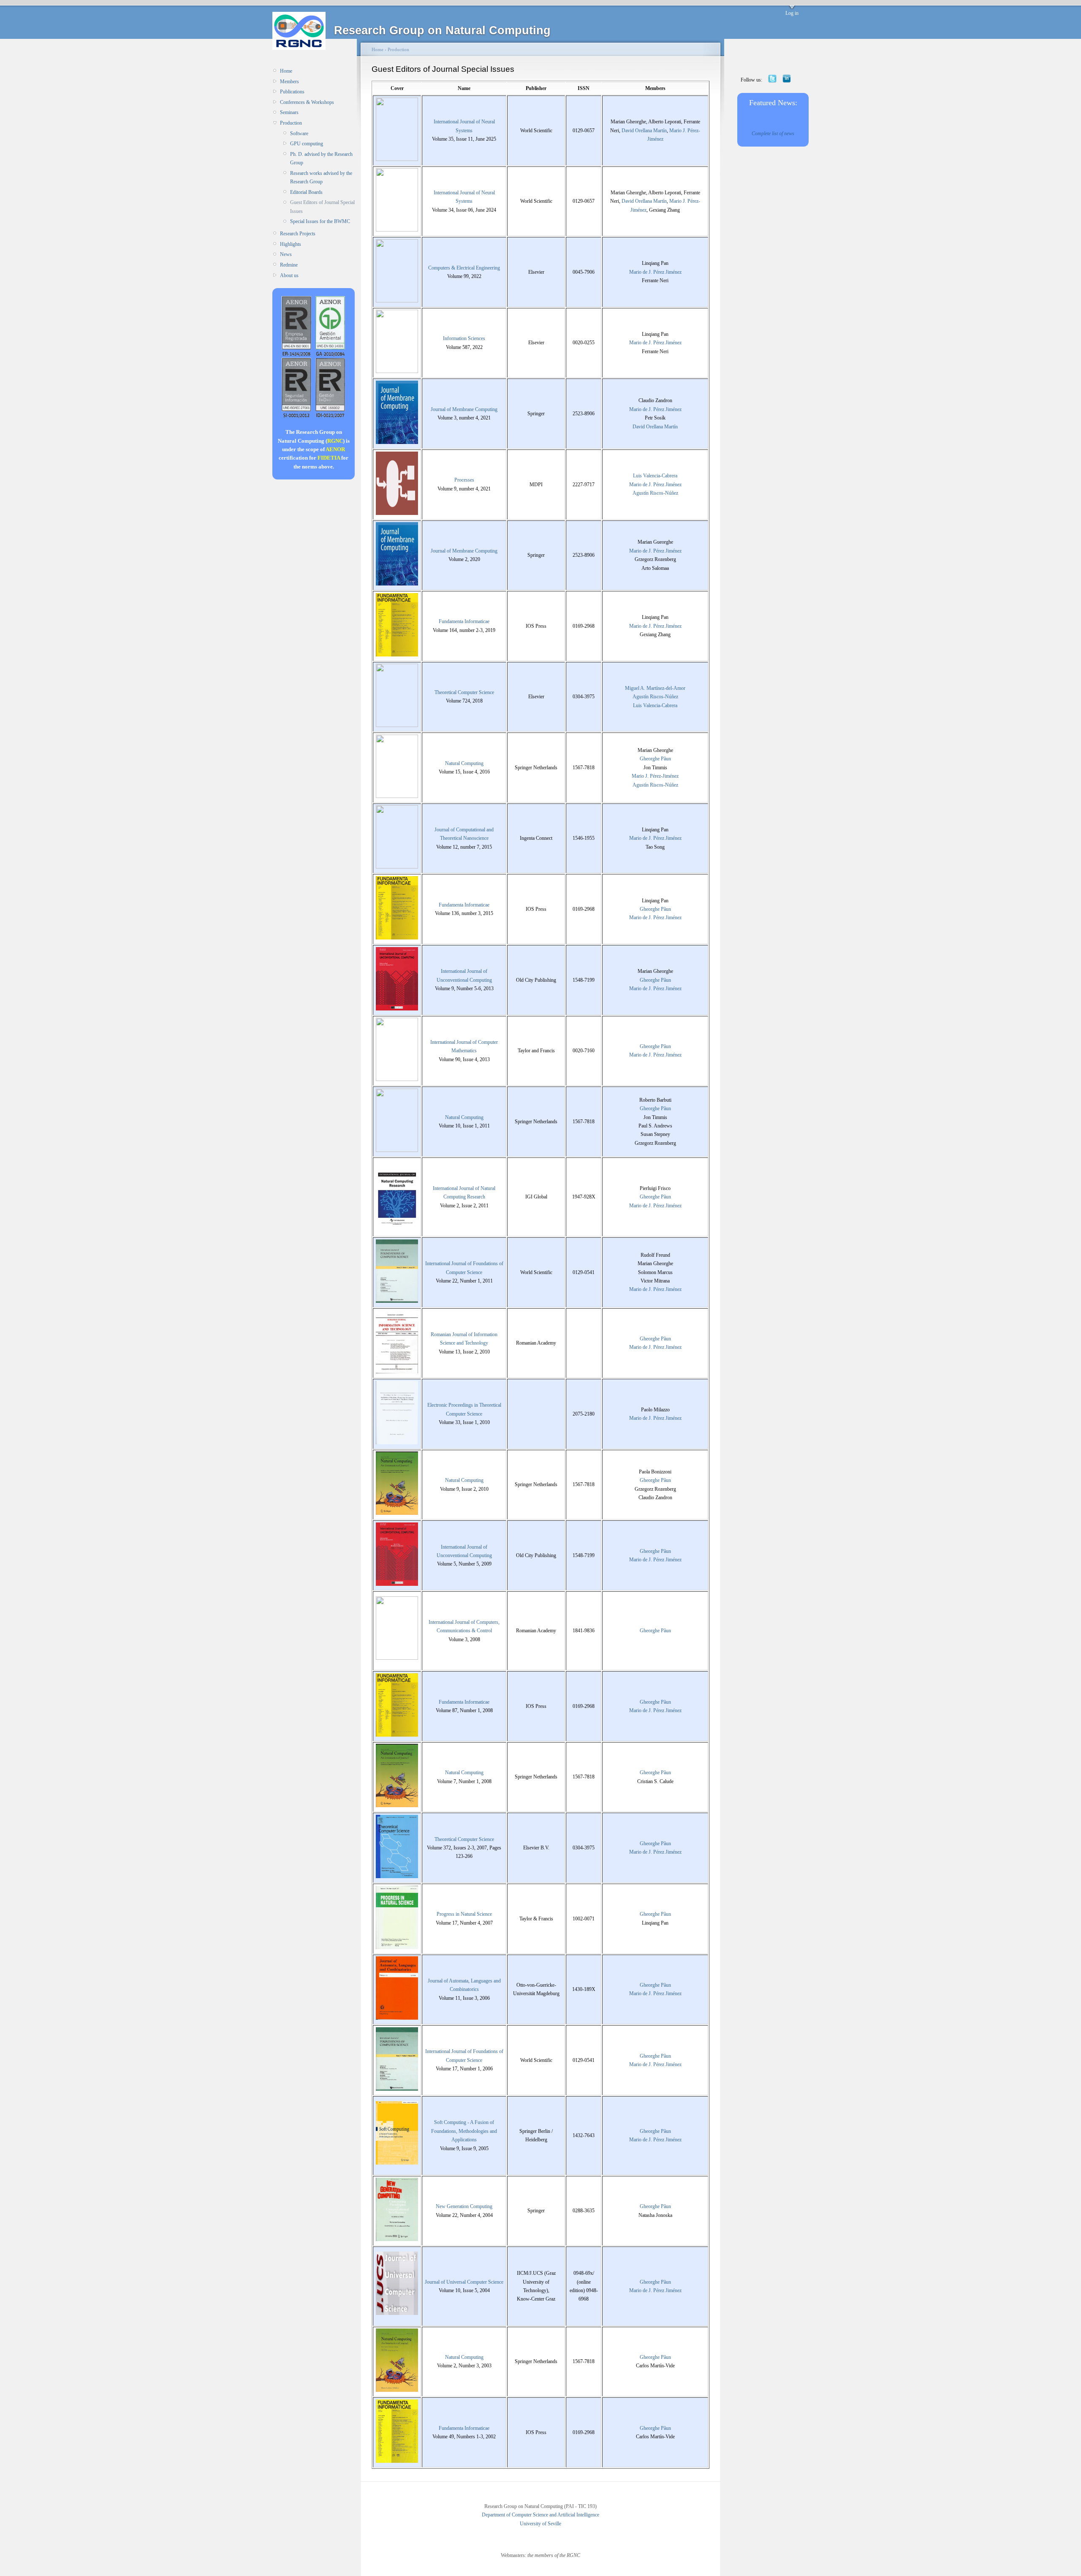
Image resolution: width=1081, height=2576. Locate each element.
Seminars (289, 112)
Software (299, 133)
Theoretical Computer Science (464, 692)
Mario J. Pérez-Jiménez (655, 776)
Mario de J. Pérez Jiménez (655, 272)
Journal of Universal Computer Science (464, 2282)
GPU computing (307, 144)
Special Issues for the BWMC (320, 221)
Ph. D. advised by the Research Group (321, 158)
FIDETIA (329, 458)
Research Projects (298, 234)
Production (291, 123)
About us (289, 275)
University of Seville (540, 2524)
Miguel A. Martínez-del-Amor (655, 688)
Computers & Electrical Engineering (464, 268)
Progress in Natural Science (464, 1914)
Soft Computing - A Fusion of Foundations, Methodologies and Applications (464, 2131)
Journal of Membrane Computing (464, 409)
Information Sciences (464, 338)
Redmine (289, 265)
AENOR (335, 449)
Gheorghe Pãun (655, 759)
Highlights (291, 244)
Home (286, 71)
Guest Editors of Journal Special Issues (322, 207)
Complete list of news (773, 133)
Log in (792, 13)
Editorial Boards (306, 192)
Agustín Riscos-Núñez (655, 493)
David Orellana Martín (644, 131)
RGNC (335, 441)
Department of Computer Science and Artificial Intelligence (540, 2515)
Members (289, 82)
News (286, 254)
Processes (464, 480)
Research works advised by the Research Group (321, 177)
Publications (292, 92)
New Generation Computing (464, 2206)
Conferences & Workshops (307, 102)
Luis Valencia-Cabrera (655, 476)
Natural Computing (464, 763)
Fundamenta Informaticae (464, 621)
